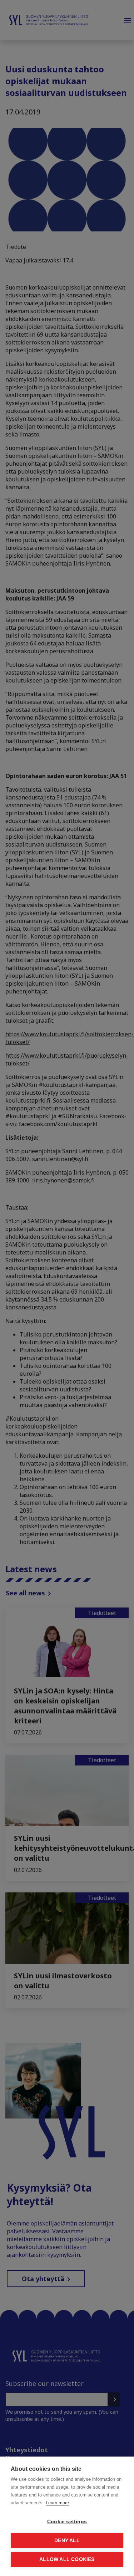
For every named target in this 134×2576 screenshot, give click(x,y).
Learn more (57, 2503)
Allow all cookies (67, 2559)
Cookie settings (67, 2522)
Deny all (67, 2541)
